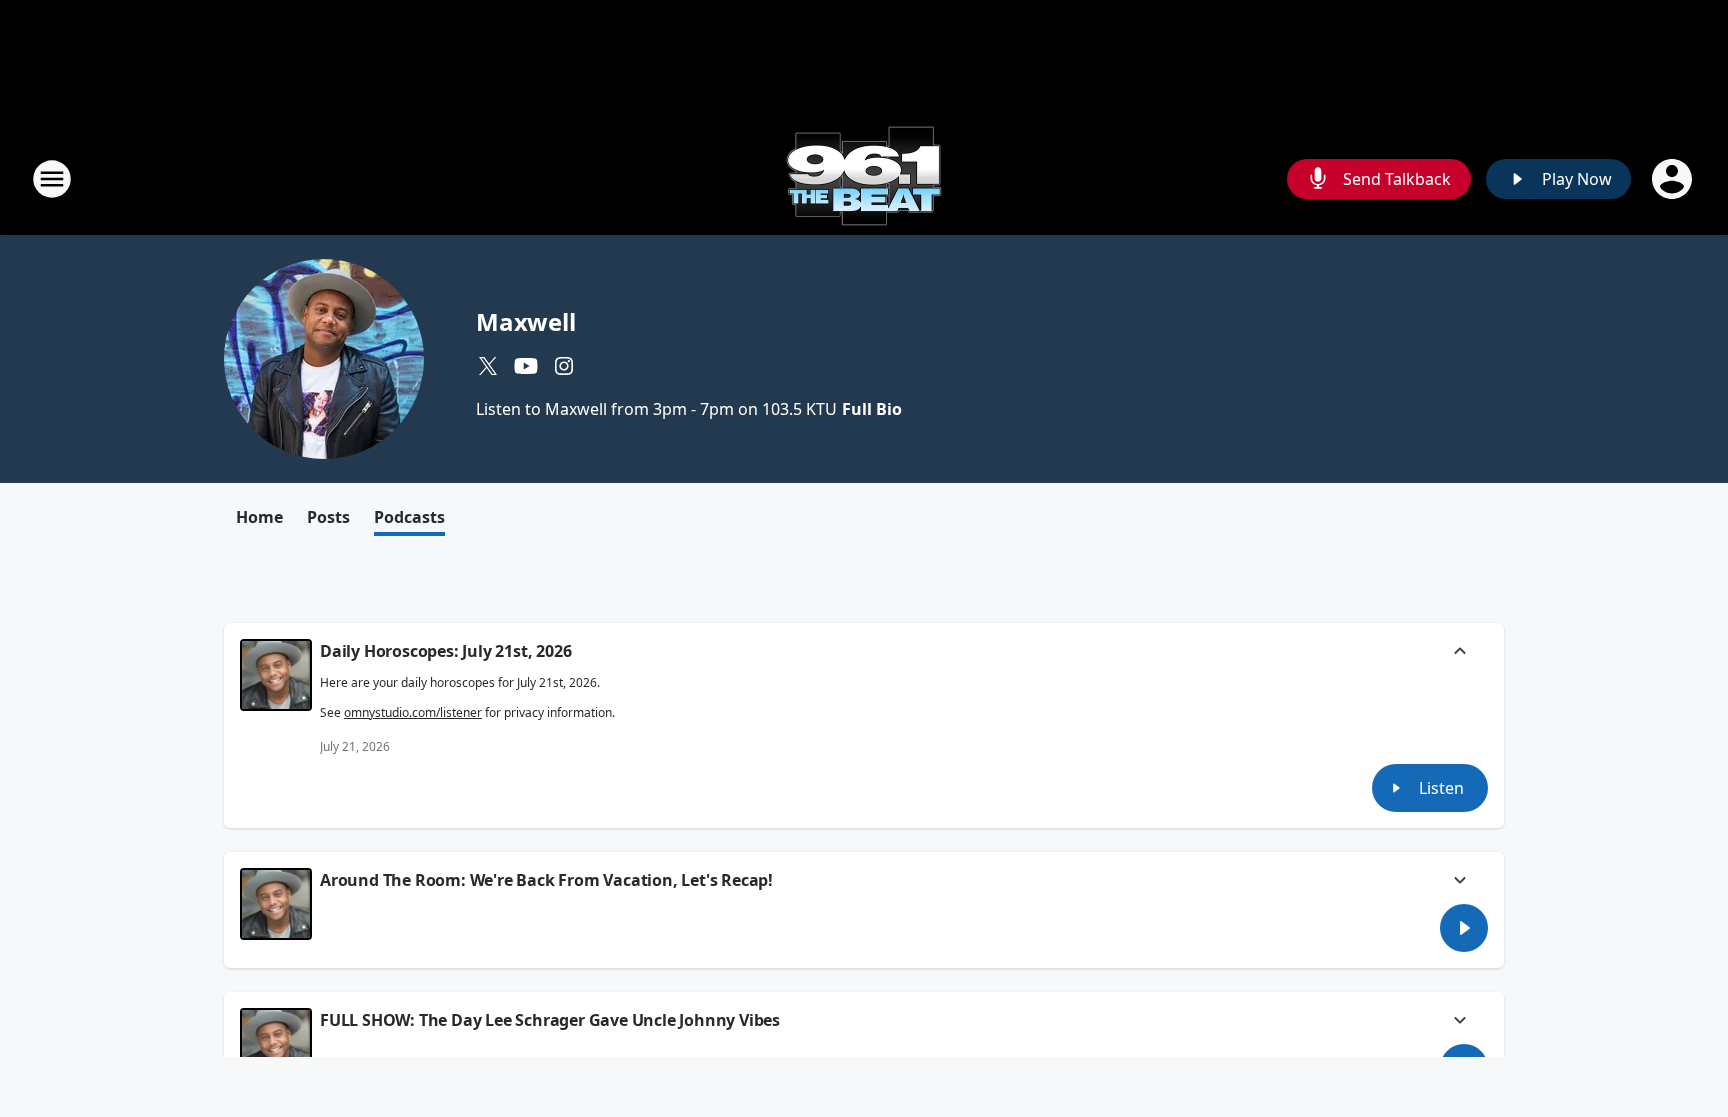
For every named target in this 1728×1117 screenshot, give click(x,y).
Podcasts (409, 517)
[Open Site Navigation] (52, 179)
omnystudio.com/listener (413, 712)
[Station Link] (864, 178)
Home (259, 517)
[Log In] (1674, 179)
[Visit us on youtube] (526, 366)
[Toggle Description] (1460, 653)
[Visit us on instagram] (564, 366)
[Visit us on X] (488, 366)
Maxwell (526, 321)
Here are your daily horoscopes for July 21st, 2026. (467, 698)
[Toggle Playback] (276, 675)
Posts (328, 517)
